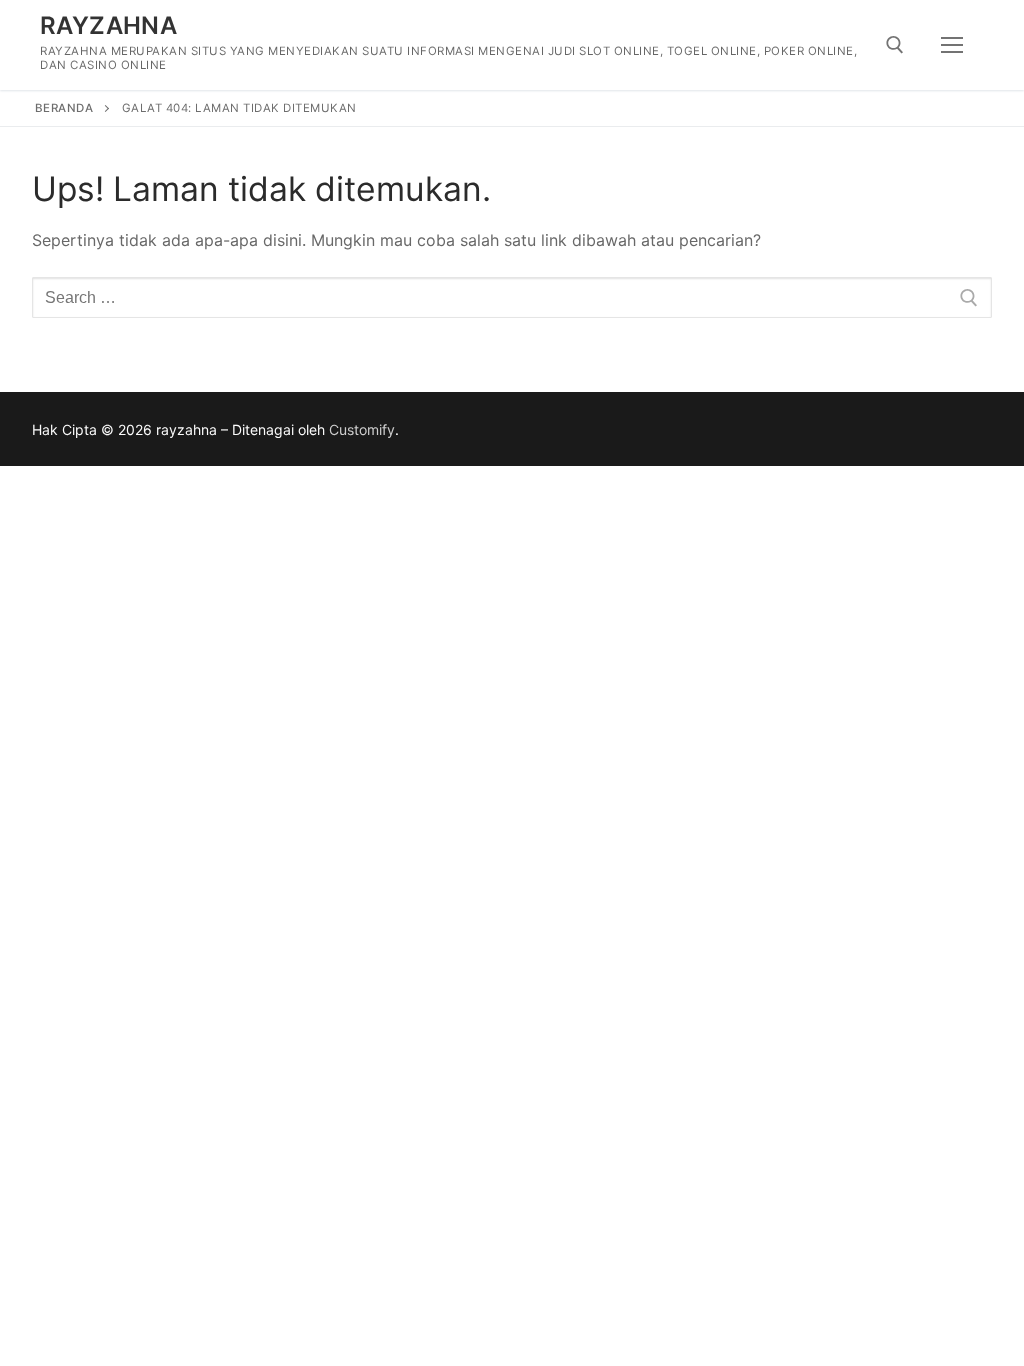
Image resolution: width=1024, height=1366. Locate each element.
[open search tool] (895, 45)
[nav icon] (952, 45)
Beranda (64, 108)
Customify (362, 429)
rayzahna (108, 25)
